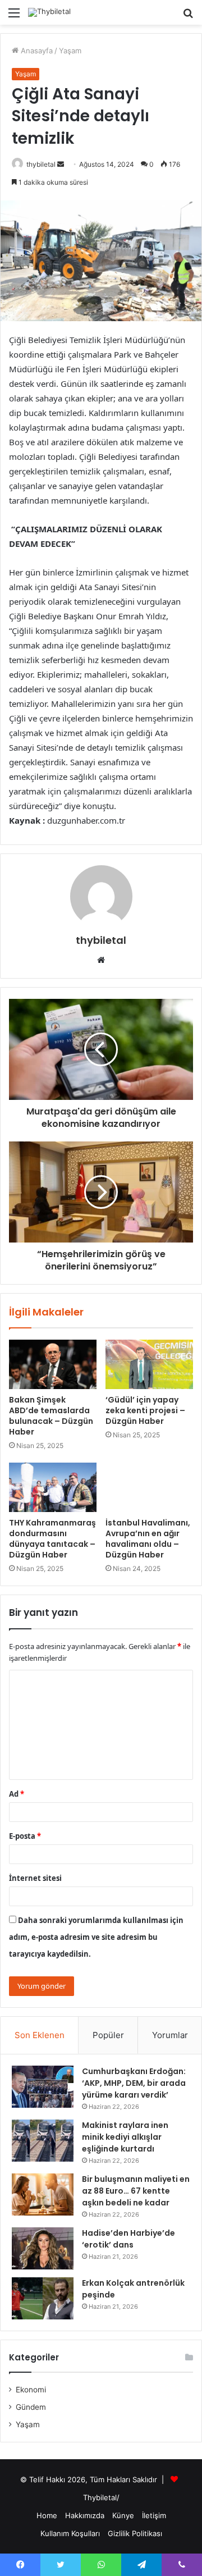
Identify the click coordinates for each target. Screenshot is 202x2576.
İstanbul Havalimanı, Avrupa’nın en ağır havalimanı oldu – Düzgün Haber (148, 1539)
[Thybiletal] (49, 12)
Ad (17, 1794)
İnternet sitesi (35, 1878)
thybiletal (41, 164)
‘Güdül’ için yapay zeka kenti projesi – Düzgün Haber (145, 1410)
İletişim (154, 2515)
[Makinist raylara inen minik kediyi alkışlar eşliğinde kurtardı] (43, 2141)
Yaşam (70, 51)
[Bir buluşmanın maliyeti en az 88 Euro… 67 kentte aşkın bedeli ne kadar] (43, 2194)
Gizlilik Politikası (135, 2533)
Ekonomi (31, 2390)
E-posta (25, 1836)
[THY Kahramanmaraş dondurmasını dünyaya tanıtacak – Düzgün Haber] (53, 1487)
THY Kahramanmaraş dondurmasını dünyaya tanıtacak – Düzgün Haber (52, 1539)
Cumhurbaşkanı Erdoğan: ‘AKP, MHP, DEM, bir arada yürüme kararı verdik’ (134, 2083)
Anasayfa (36, 51)
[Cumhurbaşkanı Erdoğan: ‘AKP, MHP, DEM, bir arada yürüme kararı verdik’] (43, 2087)
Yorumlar (170, 2035)
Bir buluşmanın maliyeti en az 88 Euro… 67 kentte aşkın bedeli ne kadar (136, 2191)
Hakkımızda (85, 2515)
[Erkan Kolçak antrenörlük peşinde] (43, 2298)
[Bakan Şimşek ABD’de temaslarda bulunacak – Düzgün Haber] (53, 1364)
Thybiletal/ (101, 2497)
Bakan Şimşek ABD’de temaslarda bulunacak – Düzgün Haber (51, 1416)
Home (47, 2515)
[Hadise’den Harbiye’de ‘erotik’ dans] (43, 2248)
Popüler (108, 2035)
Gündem (31, 2407)
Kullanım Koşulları (70, 2533)
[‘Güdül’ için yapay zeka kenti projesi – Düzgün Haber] (149, 1364)
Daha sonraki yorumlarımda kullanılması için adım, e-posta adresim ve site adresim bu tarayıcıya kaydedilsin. (96, 1937)
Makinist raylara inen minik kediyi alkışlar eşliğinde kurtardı (125, 2137)
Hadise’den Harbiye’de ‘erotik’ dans (128, 2239)
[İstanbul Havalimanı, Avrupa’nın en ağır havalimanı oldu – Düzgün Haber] (149, 1487)
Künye (123, 2515)
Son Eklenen (40, 2035)
